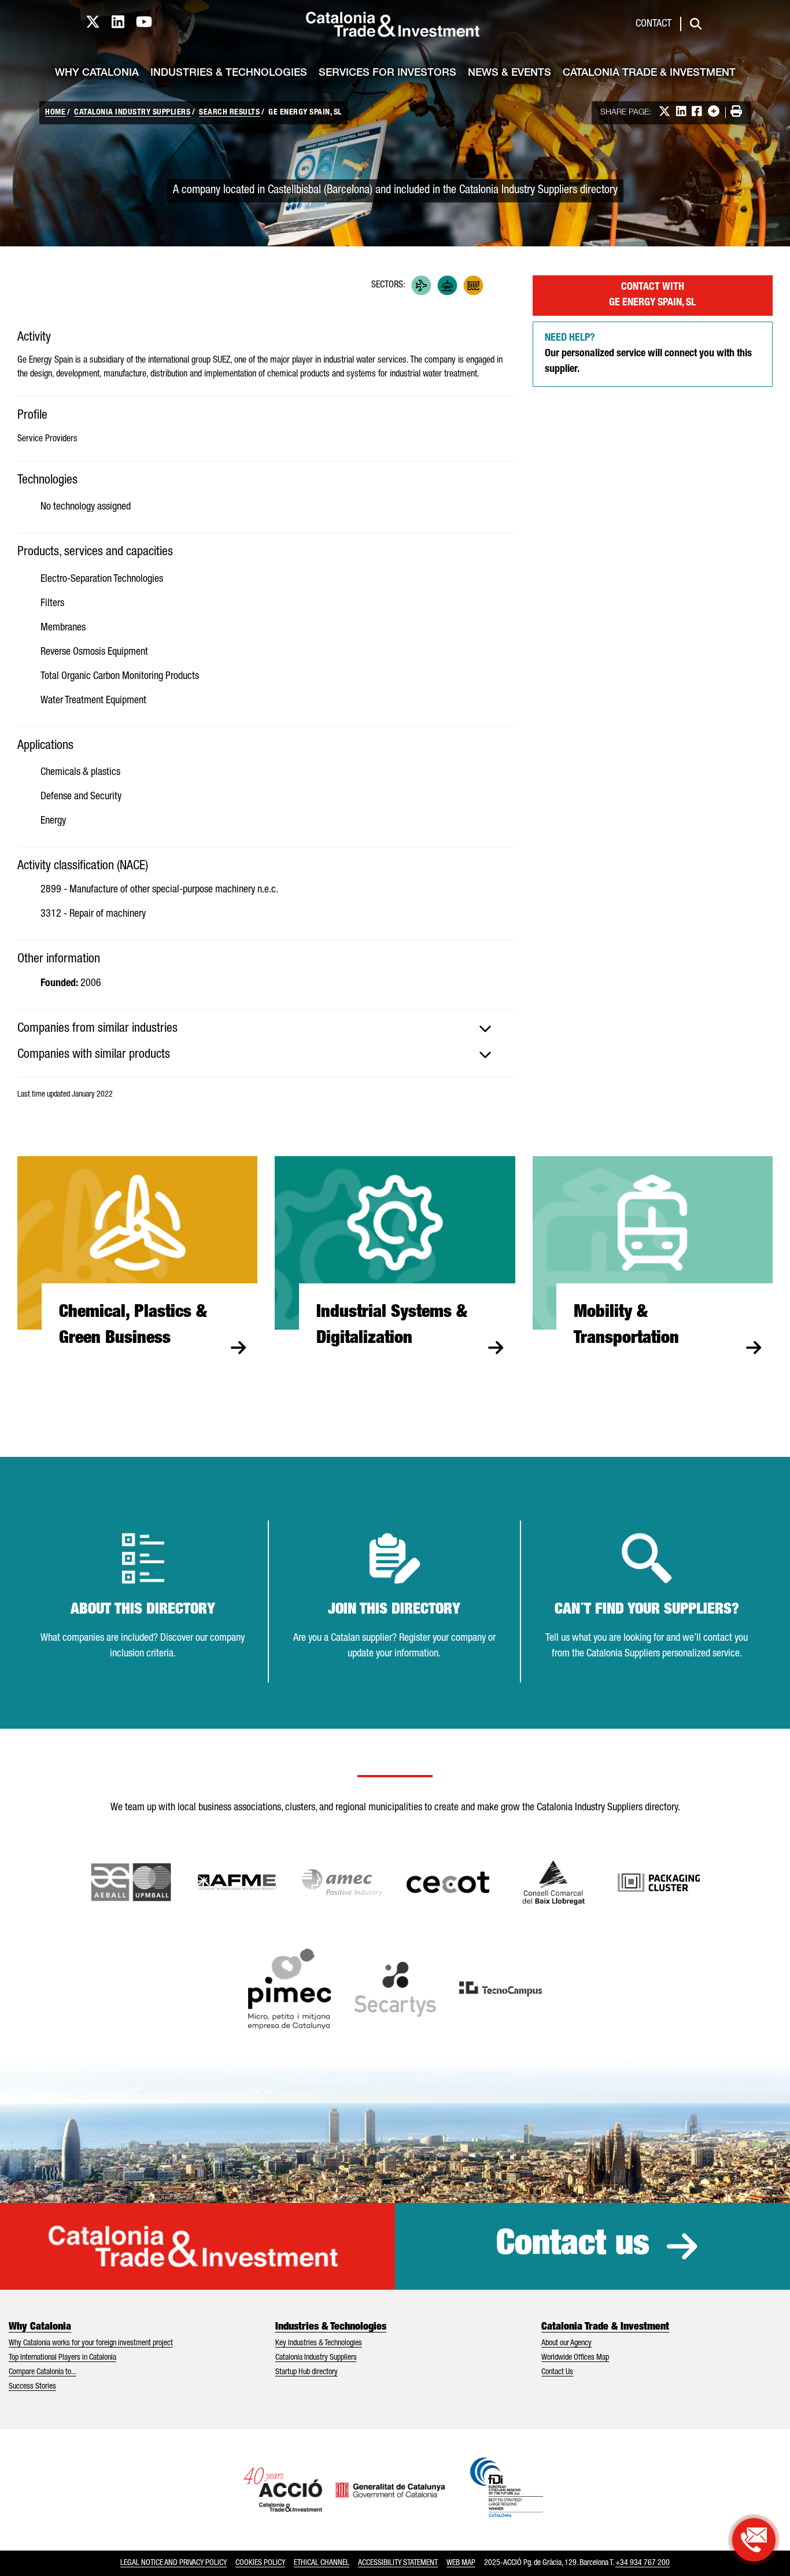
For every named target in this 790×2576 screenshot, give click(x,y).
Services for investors (387, 73)
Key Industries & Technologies (319, 2344)
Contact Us (557, 2372)
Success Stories (32, 2387)
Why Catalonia (97, 73)
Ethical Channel (322, 2563)
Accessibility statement (398, 2563)
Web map (461, 2563)
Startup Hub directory (307, 2372)
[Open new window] (554, 1883)
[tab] (266, 1029)
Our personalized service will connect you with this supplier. (648, 354)
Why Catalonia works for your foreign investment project (91, 2344)
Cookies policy (260, 2563)
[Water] (499, 285)
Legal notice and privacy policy (173, 2563)
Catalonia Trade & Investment (649, 73)
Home (55, 113)
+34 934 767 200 (643, 2563)
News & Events (510, 73)
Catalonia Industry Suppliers (132, 113)
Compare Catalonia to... (43, 2372)
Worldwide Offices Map (575, 2358)
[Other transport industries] (421, 285)
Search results (229, 113)
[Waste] (473, 285)
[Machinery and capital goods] (447, 285)
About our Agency (566, 2344)
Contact (654, 24)
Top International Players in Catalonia (62, 2358)
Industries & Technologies (229, 73)
